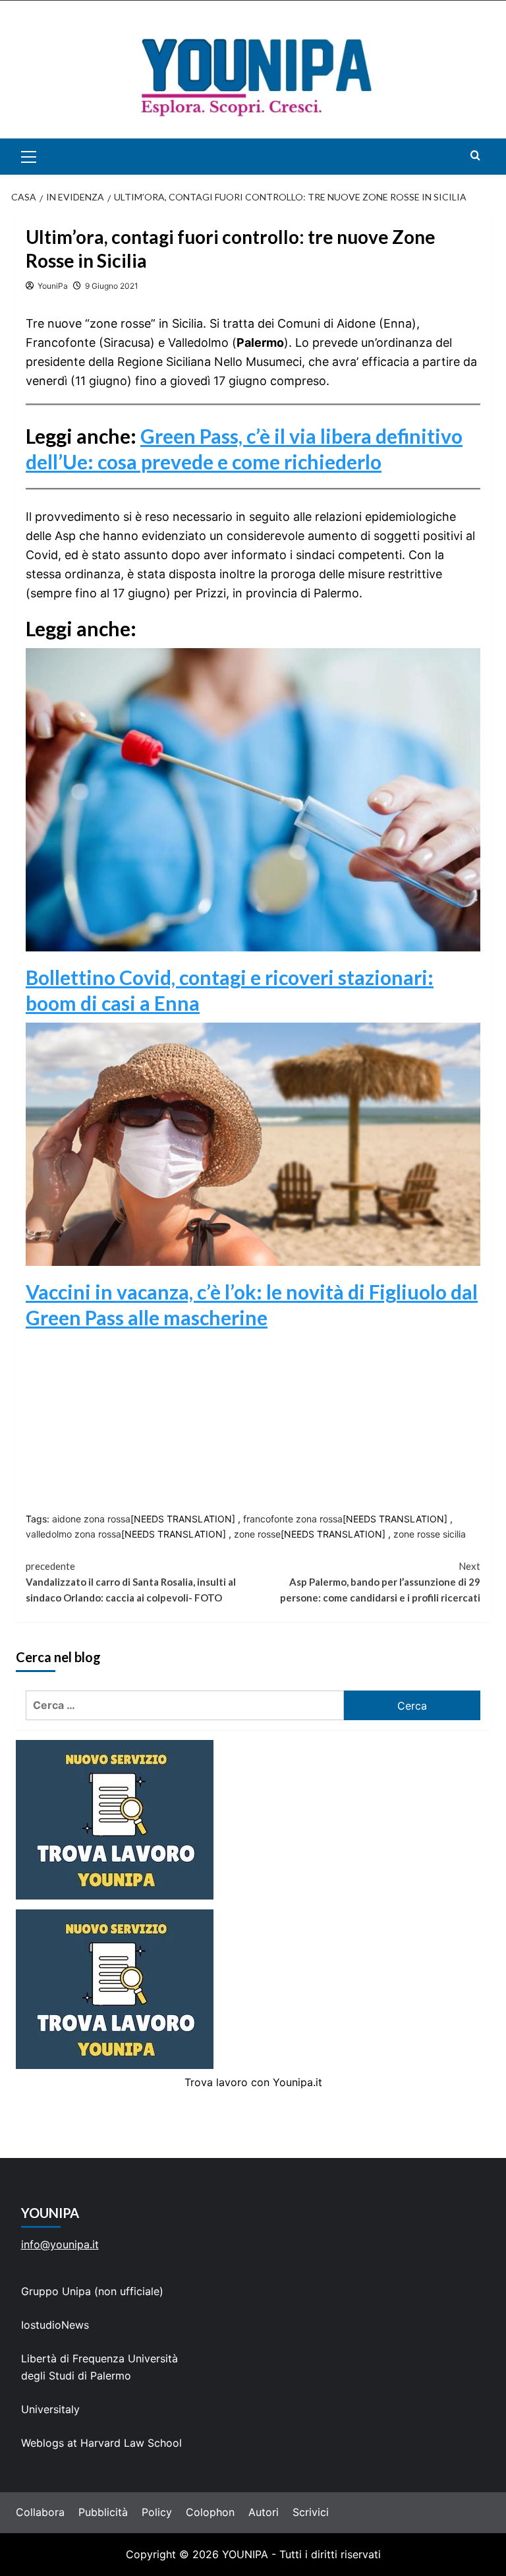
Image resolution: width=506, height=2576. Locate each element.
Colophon (210, 2512)
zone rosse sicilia (430, 1534)
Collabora (40, 2512)
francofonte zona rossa (293, 1519)
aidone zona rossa (91, 1519)
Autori (264, 2512)
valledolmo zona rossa (73, 1534)
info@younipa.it (60, 2244)
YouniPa (53, 286)
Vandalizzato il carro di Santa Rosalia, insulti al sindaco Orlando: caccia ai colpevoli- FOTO (131, 1582)
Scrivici (311, 2512)
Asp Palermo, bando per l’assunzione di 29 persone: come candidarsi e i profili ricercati (380, 1582)
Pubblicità (103, 2512)
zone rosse (257, 1534)
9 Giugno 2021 (112, 286)
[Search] (475, 155)
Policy (157, 2512)
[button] (44, 157)
